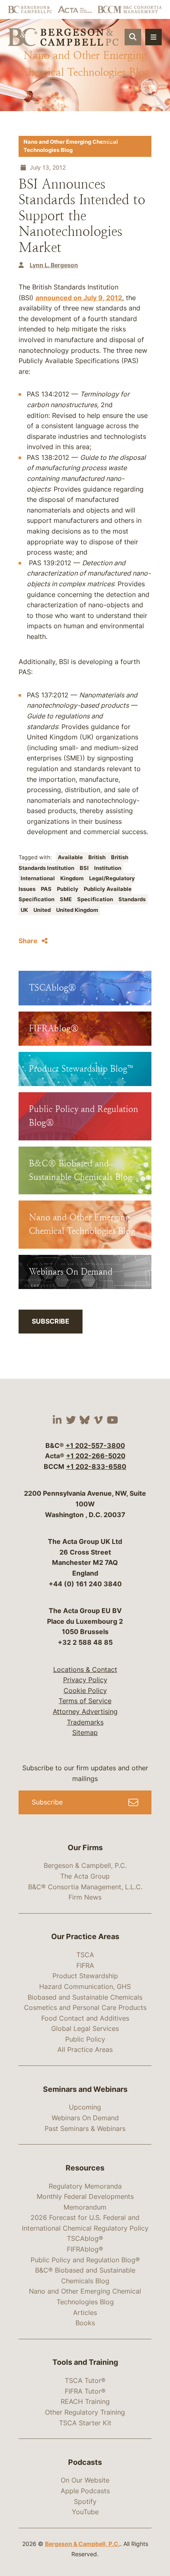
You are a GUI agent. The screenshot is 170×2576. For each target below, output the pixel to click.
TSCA (85, 1955)
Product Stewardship (85, 1976)
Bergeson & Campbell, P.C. (85, 1865)
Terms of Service (85, 1701)
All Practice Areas (85, 2049)
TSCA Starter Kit (85, 2423)
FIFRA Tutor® (85, 2391)
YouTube (85, 2512)
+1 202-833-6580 (96, 1466)
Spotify (85, 2501)
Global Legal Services (85, 2028)
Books (85, 2323)
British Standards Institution (73, 863)
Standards (132, 899)
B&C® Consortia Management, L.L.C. (85, 1887)
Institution (108, 868)
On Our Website (85, 2480)
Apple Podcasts (85, 2491)
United (43, 910)
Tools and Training (85, 2362)
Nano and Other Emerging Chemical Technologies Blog (71, 146)
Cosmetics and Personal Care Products (85, 2007)
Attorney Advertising (85, 1711)
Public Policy (85, 2039)
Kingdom (73, 878)
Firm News (85, 1897)
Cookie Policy (85, 1690)
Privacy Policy (85, 1680)
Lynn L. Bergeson (54, 265)
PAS (47, 889)
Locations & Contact (85, 1669)
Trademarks (85, 1722)
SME (66, 899)
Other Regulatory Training (85, 2412)
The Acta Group (85, 1876)
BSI (85, 868)
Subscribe (51, 1321)
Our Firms (85, 1847)
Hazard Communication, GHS (85, 1986)
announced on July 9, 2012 (79, 298)
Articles (85, 2313)
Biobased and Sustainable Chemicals (85, 1997)
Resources (85, 2168)
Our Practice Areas (85, 1936)
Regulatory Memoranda (85, 2186)
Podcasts (85, 2462)
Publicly (68, 889)
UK (25, 910)
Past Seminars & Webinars (85, 2128)
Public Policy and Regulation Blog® (85, 2260)
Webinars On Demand (85, 2118)
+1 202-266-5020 (96, 1456)
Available (71, 857)
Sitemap (85, 1732)
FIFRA (85, 1965)
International (38, 878)
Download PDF (122, 141)
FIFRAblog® (85, 2249)
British (98, 857)
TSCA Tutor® (85, 2380)
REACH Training (85, 2401)
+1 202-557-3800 (95, 1445)
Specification (96, 899)
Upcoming (85, 2107)
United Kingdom (77, 910)
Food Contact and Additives (85, 2018)
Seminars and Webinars (85, 2089)
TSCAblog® (85, 2238)
